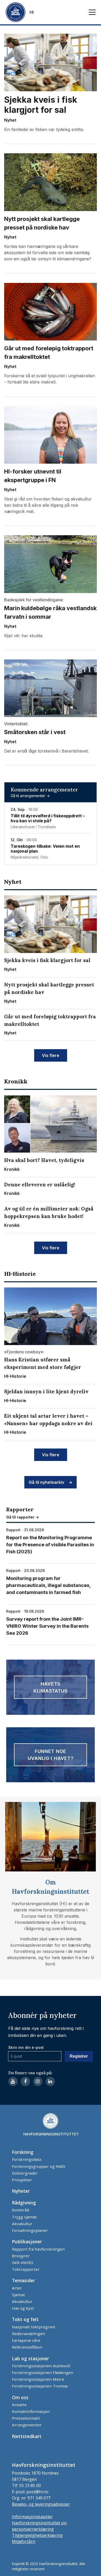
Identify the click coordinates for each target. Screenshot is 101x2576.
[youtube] (13, 2081)
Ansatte (19, 2405)
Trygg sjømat (24, 2217)
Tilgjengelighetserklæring (37, 2535)
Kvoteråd (20, 2210)
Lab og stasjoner (30, 2358)
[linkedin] (50, 2081)
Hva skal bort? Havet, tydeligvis (44, 1160)
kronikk (16, 1081)
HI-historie (20, 1274)
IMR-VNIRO (23, 2262)
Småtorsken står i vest (35, 732)
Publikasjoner (27, 2241)
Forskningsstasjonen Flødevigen (43, 2372)
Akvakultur (22, 2224)
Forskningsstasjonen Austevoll (41, 2366)
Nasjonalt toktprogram (34, 2327)
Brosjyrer (21, 2256)
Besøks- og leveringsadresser (41, 2504)
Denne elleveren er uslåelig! (40, 1185)
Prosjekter (22, 2180)
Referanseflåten (27, 2347)
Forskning (23, 2152)
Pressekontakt (26, 2418)
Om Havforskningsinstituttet (51, 1887)
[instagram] (38, 2081)
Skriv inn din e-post (26, 2047)
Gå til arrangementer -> (30, 796)
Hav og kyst (23, 2308)
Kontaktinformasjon (31, 2411)
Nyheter (21, 2191)
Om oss (20, 2397)
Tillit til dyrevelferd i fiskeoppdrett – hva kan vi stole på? (48, 818)
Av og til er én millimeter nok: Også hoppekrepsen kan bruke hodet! (49, 1212)
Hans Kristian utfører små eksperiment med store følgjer (43, 1363)
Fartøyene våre (26, 2340)
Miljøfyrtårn (24, 2542)
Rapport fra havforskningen (38, 2249)
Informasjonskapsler (32, 2517)
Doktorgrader (25, 2173)
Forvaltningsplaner (30, 2230)
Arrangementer (27, 2425)
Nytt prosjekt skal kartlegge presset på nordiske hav (42, 223)
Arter (17, 2288)
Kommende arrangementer (44, 790)
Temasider (23, 2280)
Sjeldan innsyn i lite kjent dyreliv (46, 1391)
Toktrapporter (26, 2269)
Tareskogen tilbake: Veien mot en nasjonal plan (45, 849)
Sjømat (18, 2295)
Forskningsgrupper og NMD (39, 2166)
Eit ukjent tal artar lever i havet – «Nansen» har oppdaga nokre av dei (48, 1420)
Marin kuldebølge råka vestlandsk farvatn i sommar (50, 612)
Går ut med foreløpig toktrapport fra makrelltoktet (49, 353)
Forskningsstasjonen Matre (38, 2379)
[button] (92, 12)
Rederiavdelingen (28, 2334)
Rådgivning (24, 2203)
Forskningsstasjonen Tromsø (40, 2386)
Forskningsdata (27, 2159)
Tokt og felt (25, 2319)
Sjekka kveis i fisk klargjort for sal (41, 105)
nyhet (10, 120)
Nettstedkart (27, 2436)
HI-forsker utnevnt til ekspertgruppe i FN (33, 476)
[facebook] (25, 2081)
